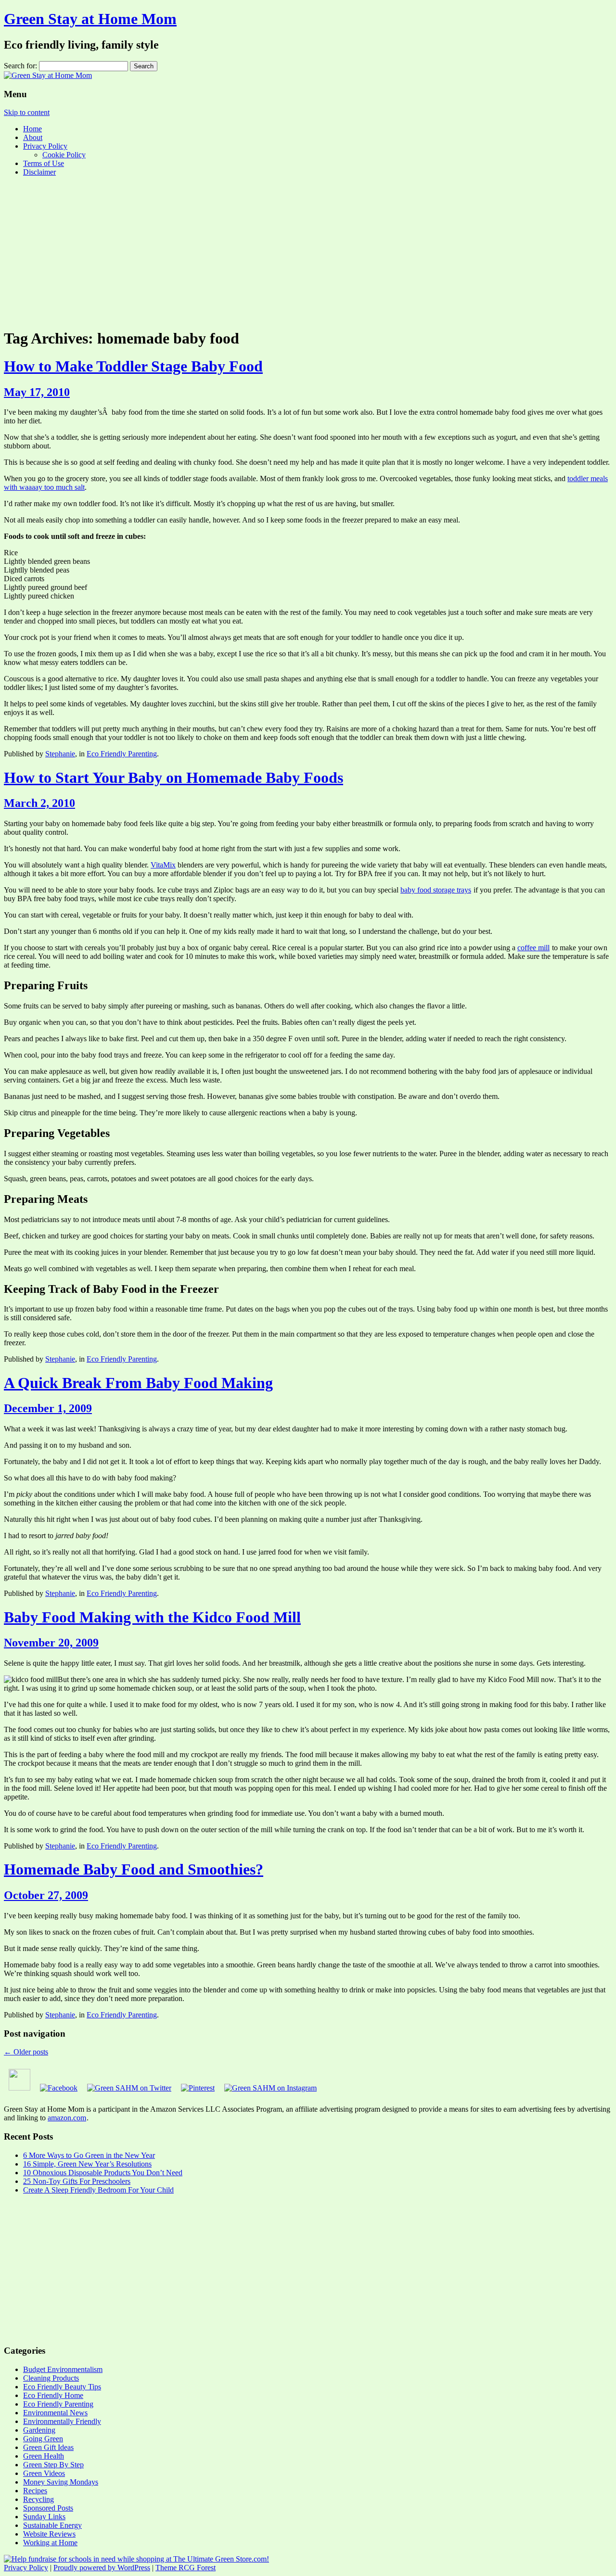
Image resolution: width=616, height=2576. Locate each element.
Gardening (39, 2430)
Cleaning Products (51, 2378)
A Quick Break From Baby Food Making (138, 1383)
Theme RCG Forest (186, 2568)
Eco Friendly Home (53, 2395)
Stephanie (60, 754)
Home (32, 129)
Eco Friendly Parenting (122, 754)
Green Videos (44, 2473)
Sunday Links (44, 2517)
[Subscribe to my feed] (19, 2088)
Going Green (43, 2439)
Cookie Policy (64, 155)
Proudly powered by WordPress (102, 2568)
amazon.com (67, 2118)
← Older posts (26, 2052)
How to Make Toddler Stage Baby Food (133, 366)
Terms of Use (44, 163)
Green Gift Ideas (48, 2447)
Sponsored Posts (48, 2508)
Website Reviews (49, 2534)
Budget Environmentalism (63, 2369)
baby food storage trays (436, 890)
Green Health (44, 2456)
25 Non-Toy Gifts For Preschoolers (77, 2181)
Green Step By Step (53, 2465)
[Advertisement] (308, 252)
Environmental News (55, 2413)
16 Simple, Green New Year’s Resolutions (87, 2164)
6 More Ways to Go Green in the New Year (89, 2155)
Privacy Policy (45, 146)
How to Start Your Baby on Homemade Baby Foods (173, 778)
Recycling (38, 2499)
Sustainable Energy (52, 2525)
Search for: (20, 66)
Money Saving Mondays (61, 2482)
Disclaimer (39, 172)
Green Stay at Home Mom (90, 19)
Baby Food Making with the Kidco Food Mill (152, 1617)
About (33, 137)
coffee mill (533, 948)
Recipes (35, 2491)
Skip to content (27, 112)
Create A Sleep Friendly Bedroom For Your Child (98, 2190)
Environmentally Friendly (62, 2421)
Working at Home (50, 2543)
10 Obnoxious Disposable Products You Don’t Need (103, 2173)
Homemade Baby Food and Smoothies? (134, 1869)
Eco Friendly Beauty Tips (62, 2387)
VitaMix (163, 865)
